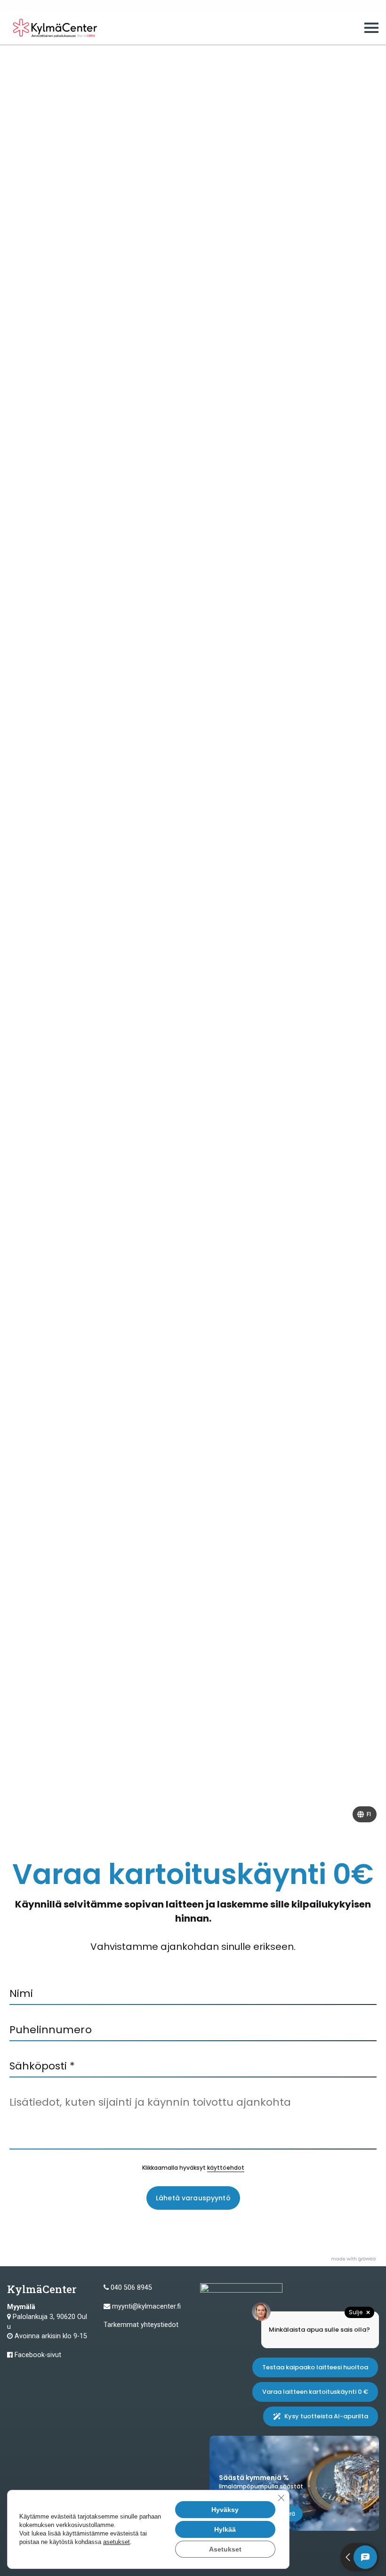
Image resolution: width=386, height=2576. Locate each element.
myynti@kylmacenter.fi (146, 2306)
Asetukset (225, 2549)
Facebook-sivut (38, 2355)
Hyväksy (225, 2510)
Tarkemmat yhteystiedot (141, 2325)
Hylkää (225, 2529)
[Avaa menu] (371, 28)
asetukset (117, 2542)
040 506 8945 (131, 2288)
